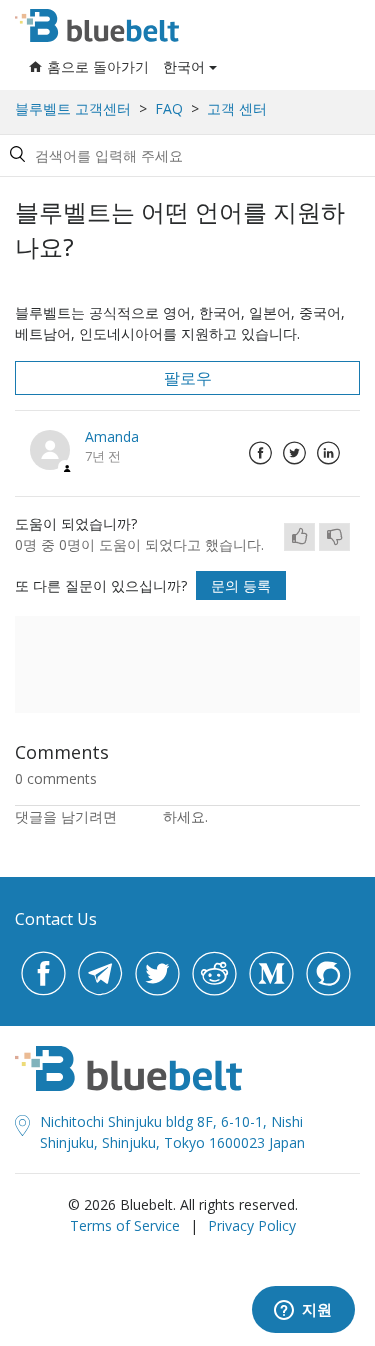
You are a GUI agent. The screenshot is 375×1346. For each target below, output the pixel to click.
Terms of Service (125, 1225)
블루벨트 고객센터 (73, 108)
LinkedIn (328, 453)
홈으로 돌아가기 (98, 66)
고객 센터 (237, 108)
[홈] (97, 25)
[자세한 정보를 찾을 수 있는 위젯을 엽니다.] (303, 1311)
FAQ (169, 108)
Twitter (294, 453)
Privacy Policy (252, 1225)
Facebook (260, 453)
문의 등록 (241, 585)
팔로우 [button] (188, 378)
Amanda (112, 436)
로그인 (142, 816)
